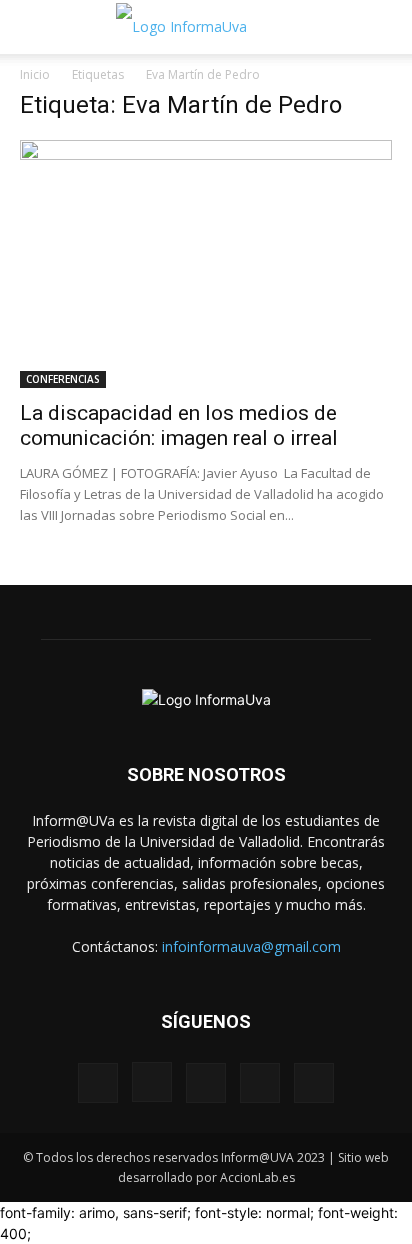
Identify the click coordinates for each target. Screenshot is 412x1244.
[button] (34, 27)
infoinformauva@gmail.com (251, 946)
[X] (260, 1083)
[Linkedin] (206, 1083)
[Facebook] (98, 1083)
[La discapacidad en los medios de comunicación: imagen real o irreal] (206, 264)
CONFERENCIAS (63, 379)
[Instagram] (152, 1082)
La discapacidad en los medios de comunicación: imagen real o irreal (179, 425)
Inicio (35, 74)
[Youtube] (314, 1083)
